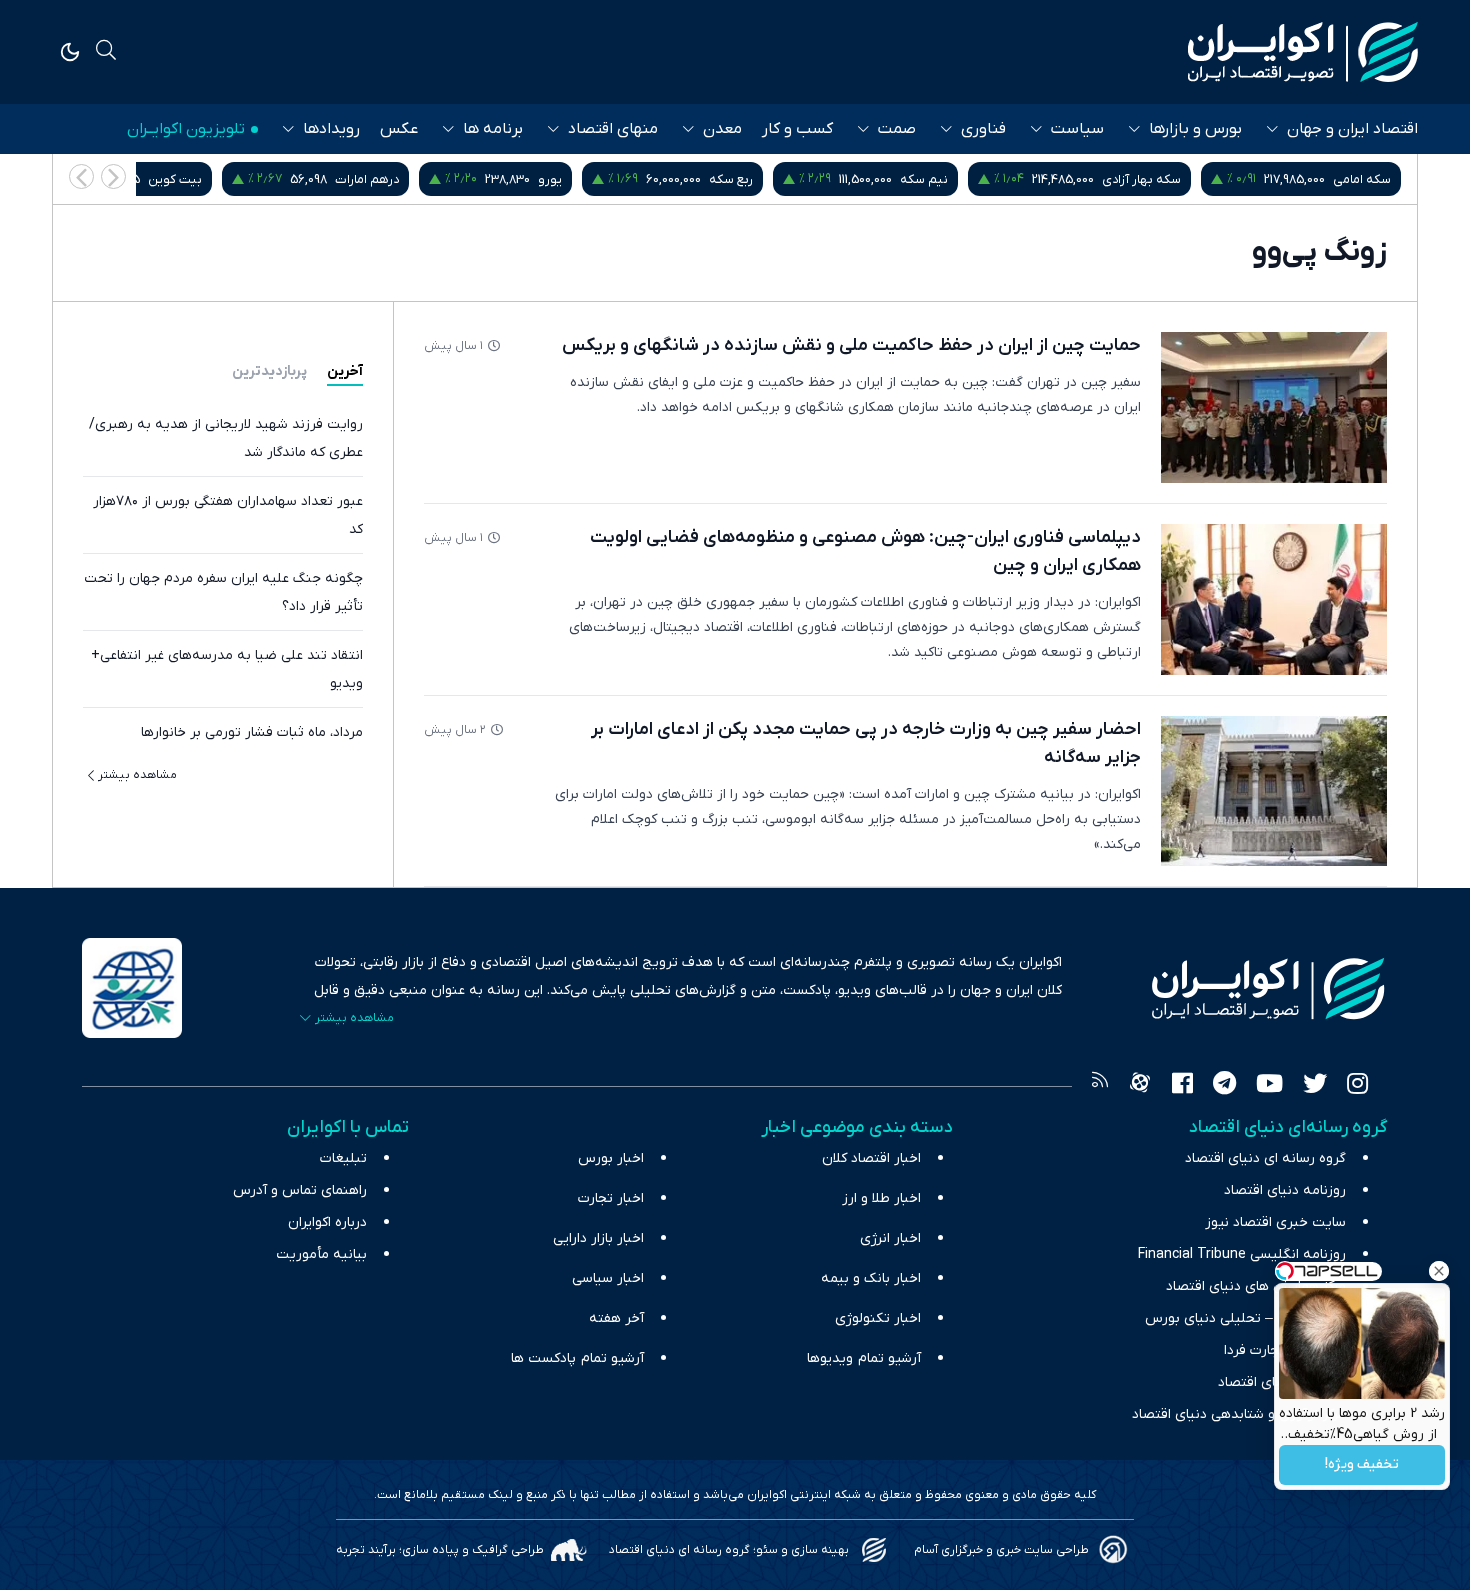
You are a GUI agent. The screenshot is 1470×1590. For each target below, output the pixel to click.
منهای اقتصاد (613, 129)
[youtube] (1269, 1086)
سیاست (1077, 129)
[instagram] (1357, 1086)
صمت (897, 129)
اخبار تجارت (611, 1198)
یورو (550, 179)
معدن (722, 129)
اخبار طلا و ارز (881, 1198)
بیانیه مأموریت (321, 1254)
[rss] (1100, 1086)
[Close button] (1439, 1271)
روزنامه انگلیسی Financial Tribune (1242, 1254)
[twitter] (1315, 1086)
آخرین (345, 371)
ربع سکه (731, 179)
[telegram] (1224, 1086)
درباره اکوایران (327, 1222)
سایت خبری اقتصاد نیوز (1275, 1222)
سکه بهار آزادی (1141, 179)
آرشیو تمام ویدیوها (864, 1358)
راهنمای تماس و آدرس (300, 1190)
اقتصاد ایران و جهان (1352, 129)
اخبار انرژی (890, 1238)
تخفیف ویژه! (1362, 1465)
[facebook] (1182, 1086)
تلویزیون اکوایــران (186, 129)
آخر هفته (616, 1318)
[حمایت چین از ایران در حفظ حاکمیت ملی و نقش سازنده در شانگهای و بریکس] (1274, 407)
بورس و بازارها (1195, 129)
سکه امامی (1362, 179)
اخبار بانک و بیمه (871, 1278)
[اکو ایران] (1303, 52)
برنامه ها (493, 129)
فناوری (983, 129)
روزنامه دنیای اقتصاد (1285, 1190)
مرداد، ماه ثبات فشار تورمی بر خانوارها (252, 732)
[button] (81, 176)
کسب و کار (797, 129)
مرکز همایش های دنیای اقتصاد (1256, 1286)
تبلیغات (343, 1158)
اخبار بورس (611, 1158)
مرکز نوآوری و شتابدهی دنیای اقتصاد (1239, 1414)
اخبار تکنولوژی (878, 1318)
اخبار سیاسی (608, 1278)
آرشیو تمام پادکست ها (577, 1358)
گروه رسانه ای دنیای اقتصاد (1265, 1158)
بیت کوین (175, 179)
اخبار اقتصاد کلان (871, 1158)
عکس (399, 129)
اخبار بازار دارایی (598, 1238)
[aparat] (1140, 1086)
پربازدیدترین (269, 371)
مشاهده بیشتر (137, 775)
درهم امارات (367, 179)
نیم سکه (924, 179)
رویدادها (331, 129)
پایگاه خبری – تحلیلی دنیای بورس (1245, 1318)
